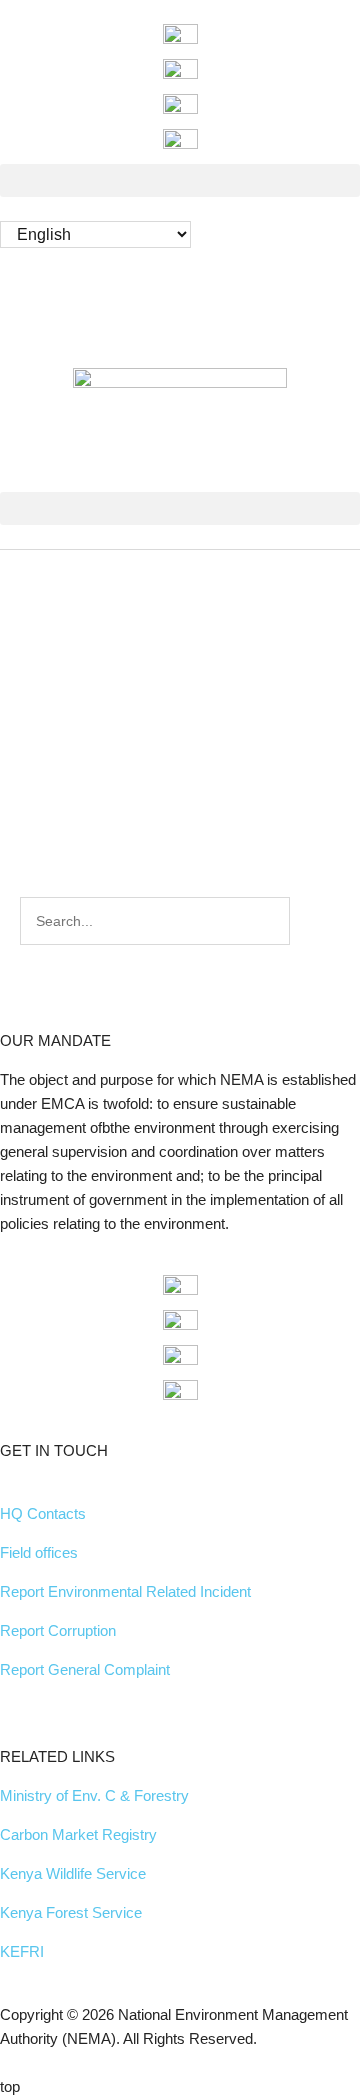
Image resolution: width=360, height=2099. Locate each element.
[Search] (312, 921)
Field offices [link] (39, 1552)
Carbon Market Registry (78, 1834)
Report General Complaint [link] (85, 1669)
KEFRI (22, 1951)
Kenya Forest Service (71, 1912)
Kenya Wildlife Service (73, 1873)
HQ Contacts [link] (43, 1513)
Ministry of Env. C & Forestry (94, 1795)
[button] (180, 180)
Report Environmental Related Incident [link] (125, 1591)
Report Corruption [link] (58, 1630)
